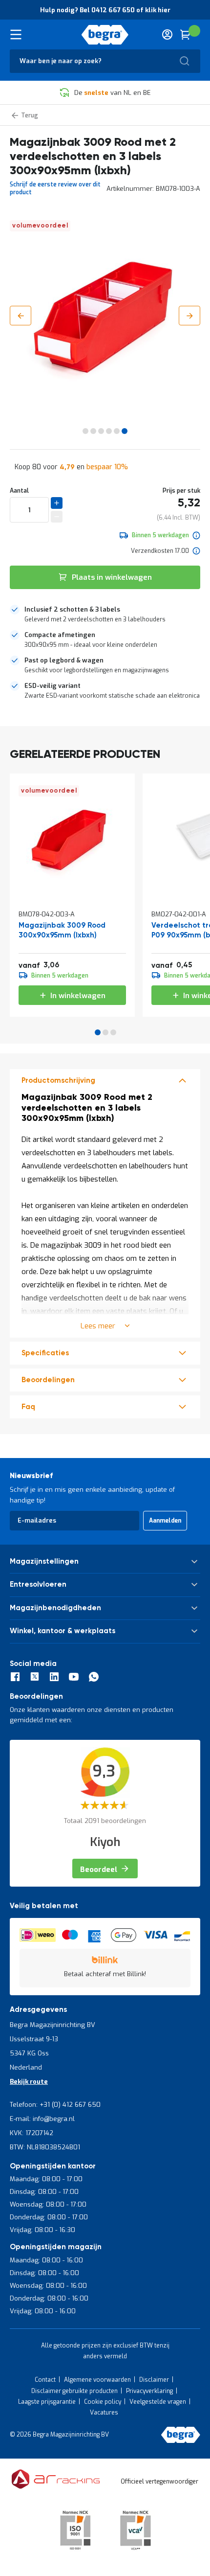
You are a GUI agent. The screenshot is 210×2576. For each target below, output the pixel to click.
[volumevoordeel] (72, 890)
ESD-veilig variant (52, 686)
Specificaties (45, 1353)
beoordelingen (48, 1380)
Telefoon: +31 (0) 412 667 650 (55, 2105)
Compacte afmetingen (60, 635)
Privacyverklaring (149, 2391)
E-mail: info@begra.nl (42, 2119)
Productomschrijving (58, 1081)
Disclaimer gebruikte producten (74, 2391)
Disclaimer (154, 2380)
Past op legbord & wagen (64, 660)
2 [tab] (105, 1032)
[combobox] (105, 61)
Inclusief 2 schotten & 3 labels (72, 609)
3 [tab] (113, 1032)
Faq (28, 1407)
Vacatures (104, 2413)
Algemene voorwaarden (97, 2380)
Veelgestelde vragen (158, 2402)
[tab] (105, 615)
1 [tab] (98, 1032)
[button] (21, 316)
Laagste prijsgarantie (47, 2402)
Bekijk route (29, 2082)
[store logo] (105, 35)
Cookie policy (103, 2402)
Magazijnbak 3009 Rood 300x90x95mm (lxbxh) (62, 930)
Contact (45, 2380)
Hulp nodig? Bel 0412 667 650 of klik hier (105, 10)
